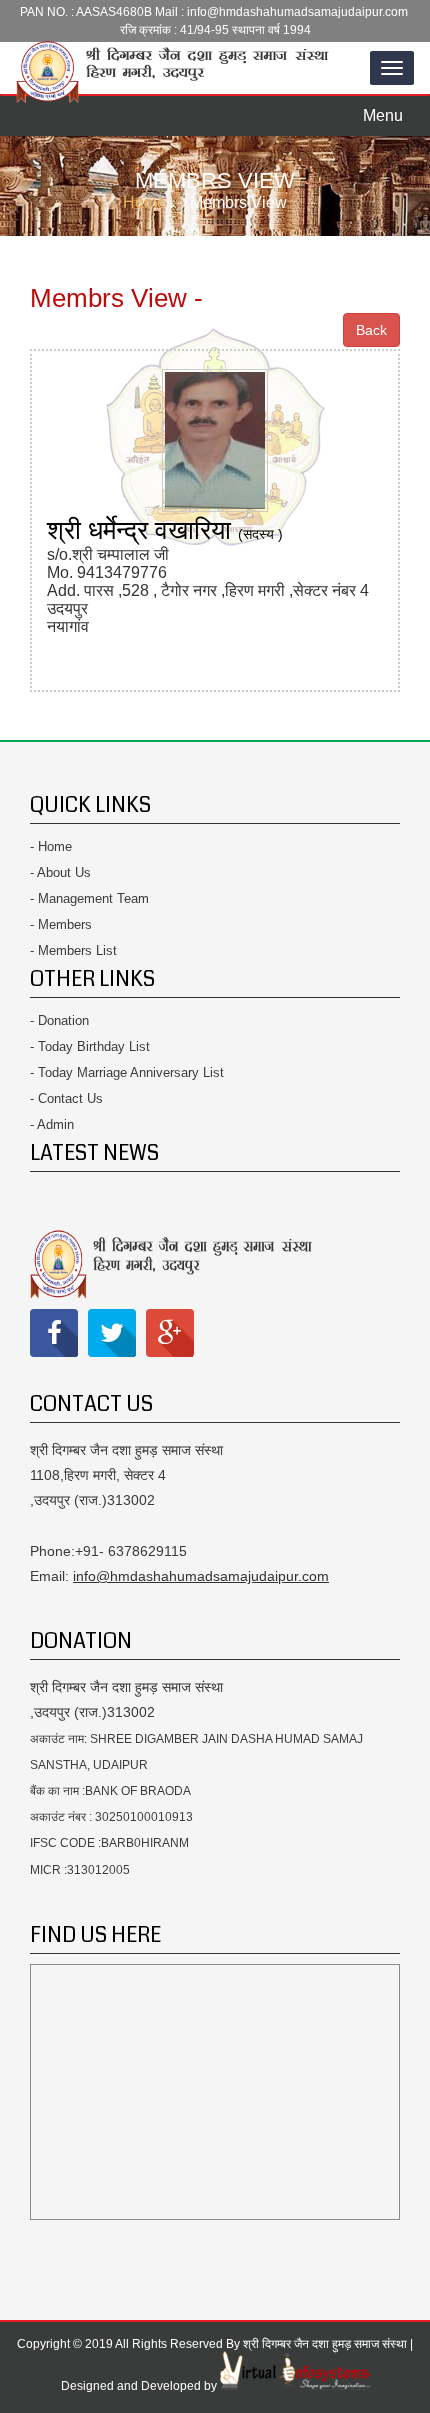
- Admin (52, 1124)
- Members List (73, 950)
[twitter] (112, 1333)
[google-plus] (170, 1333)
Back (371, 330)
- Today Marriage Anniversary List (127, 1072)
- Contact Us (66, 1098)
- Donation (59, 1020)
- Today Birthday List (90, 1046)
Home (144, 202)
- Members (61, 924)
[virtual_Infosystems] (295, 2386)
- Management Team (89, 898)
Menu (388, 109)
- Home (51, 846)
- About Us (60, 872)
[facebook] (54, 1333)
